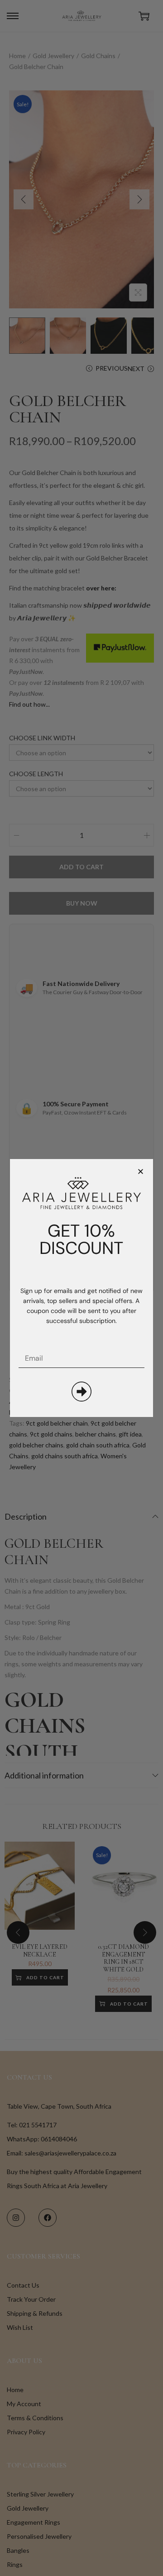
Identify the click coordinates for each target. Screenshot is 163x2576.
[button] (141, 1172)
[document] (81, 1288)
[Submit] (81, 1392)
